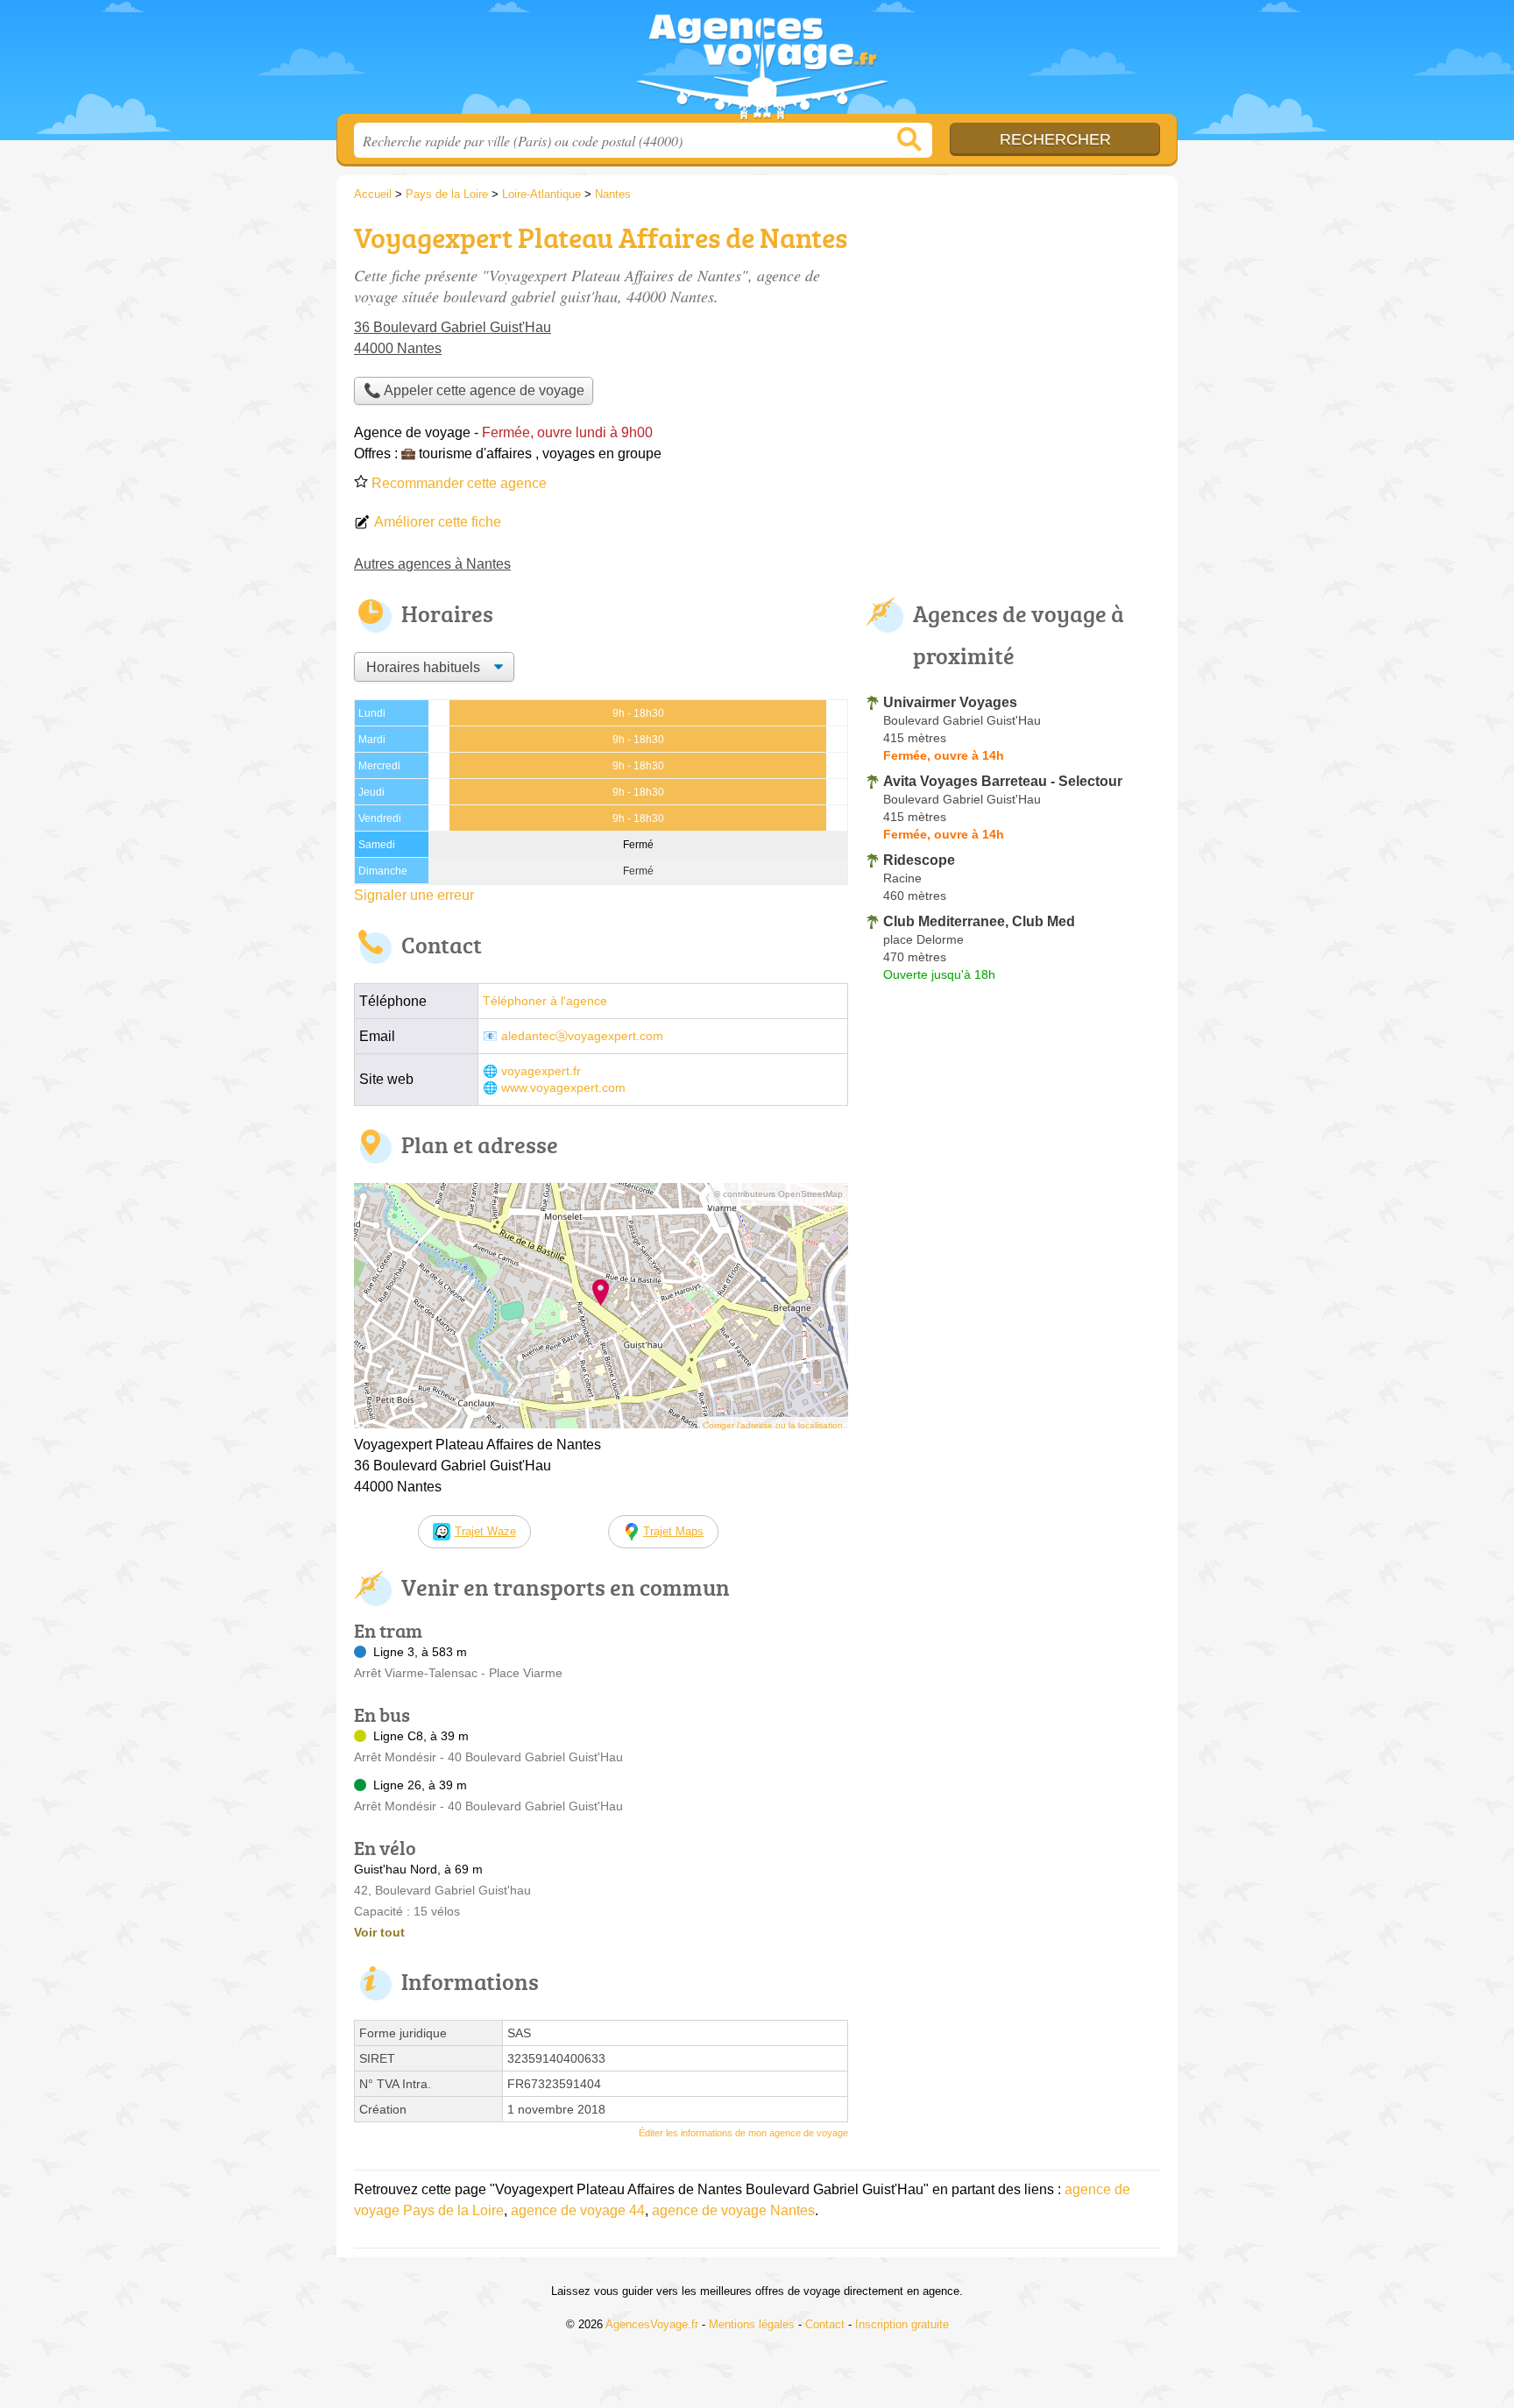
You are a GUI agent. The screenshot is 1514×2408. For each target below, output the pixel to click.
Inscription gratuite (902, 2324)
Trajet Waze (485, 1531)
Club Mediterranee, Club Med (979, 921)
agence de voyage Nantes (733, 2210)
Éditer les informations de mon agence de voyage (743, 2133)
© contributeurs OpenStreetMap (778, 1194)
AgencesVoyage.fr (757, 62)
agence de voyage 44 (578, 2210)
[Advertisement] (1013, 338)
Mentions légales (752, 2324)
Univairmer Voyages (950, 702)
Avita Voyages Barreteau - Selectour (1003, 781)
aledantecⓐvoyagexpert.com (582, 1036)
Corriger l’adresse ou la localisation (773, 1425)
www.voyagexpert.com (563, 1088)
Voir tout (379, 1932)
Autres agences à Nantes (432, 564)
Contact (825, 2324)
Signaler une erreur (414, 895)
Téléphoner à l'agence (545, 1001)
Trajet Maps (673, 1531)
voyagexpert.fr (541, 1071)
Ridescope (919, 860)
